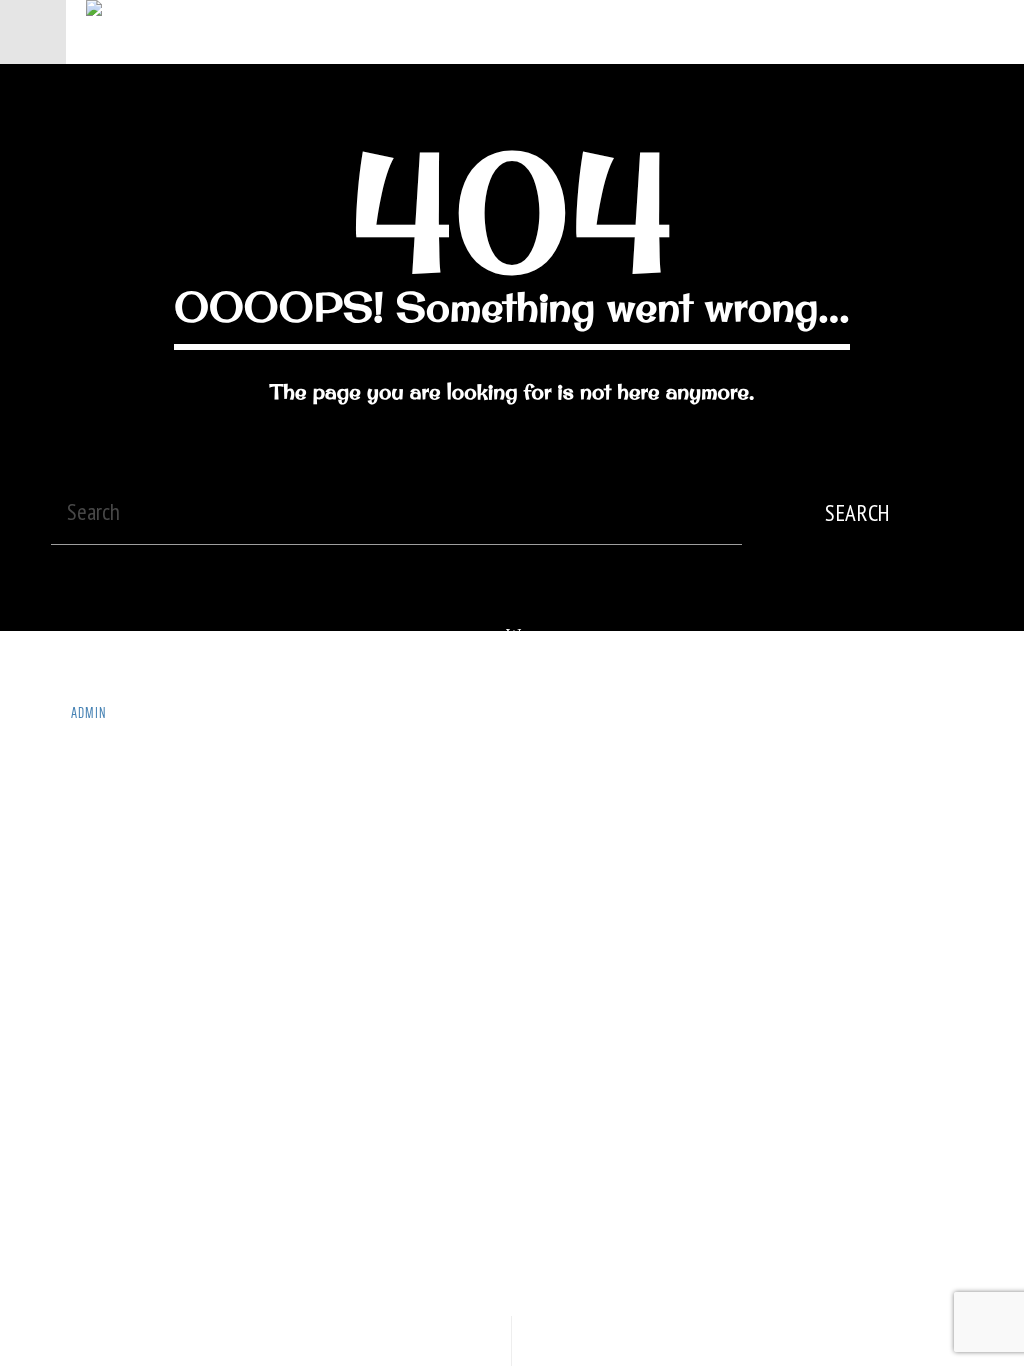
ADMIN (89, 713)
